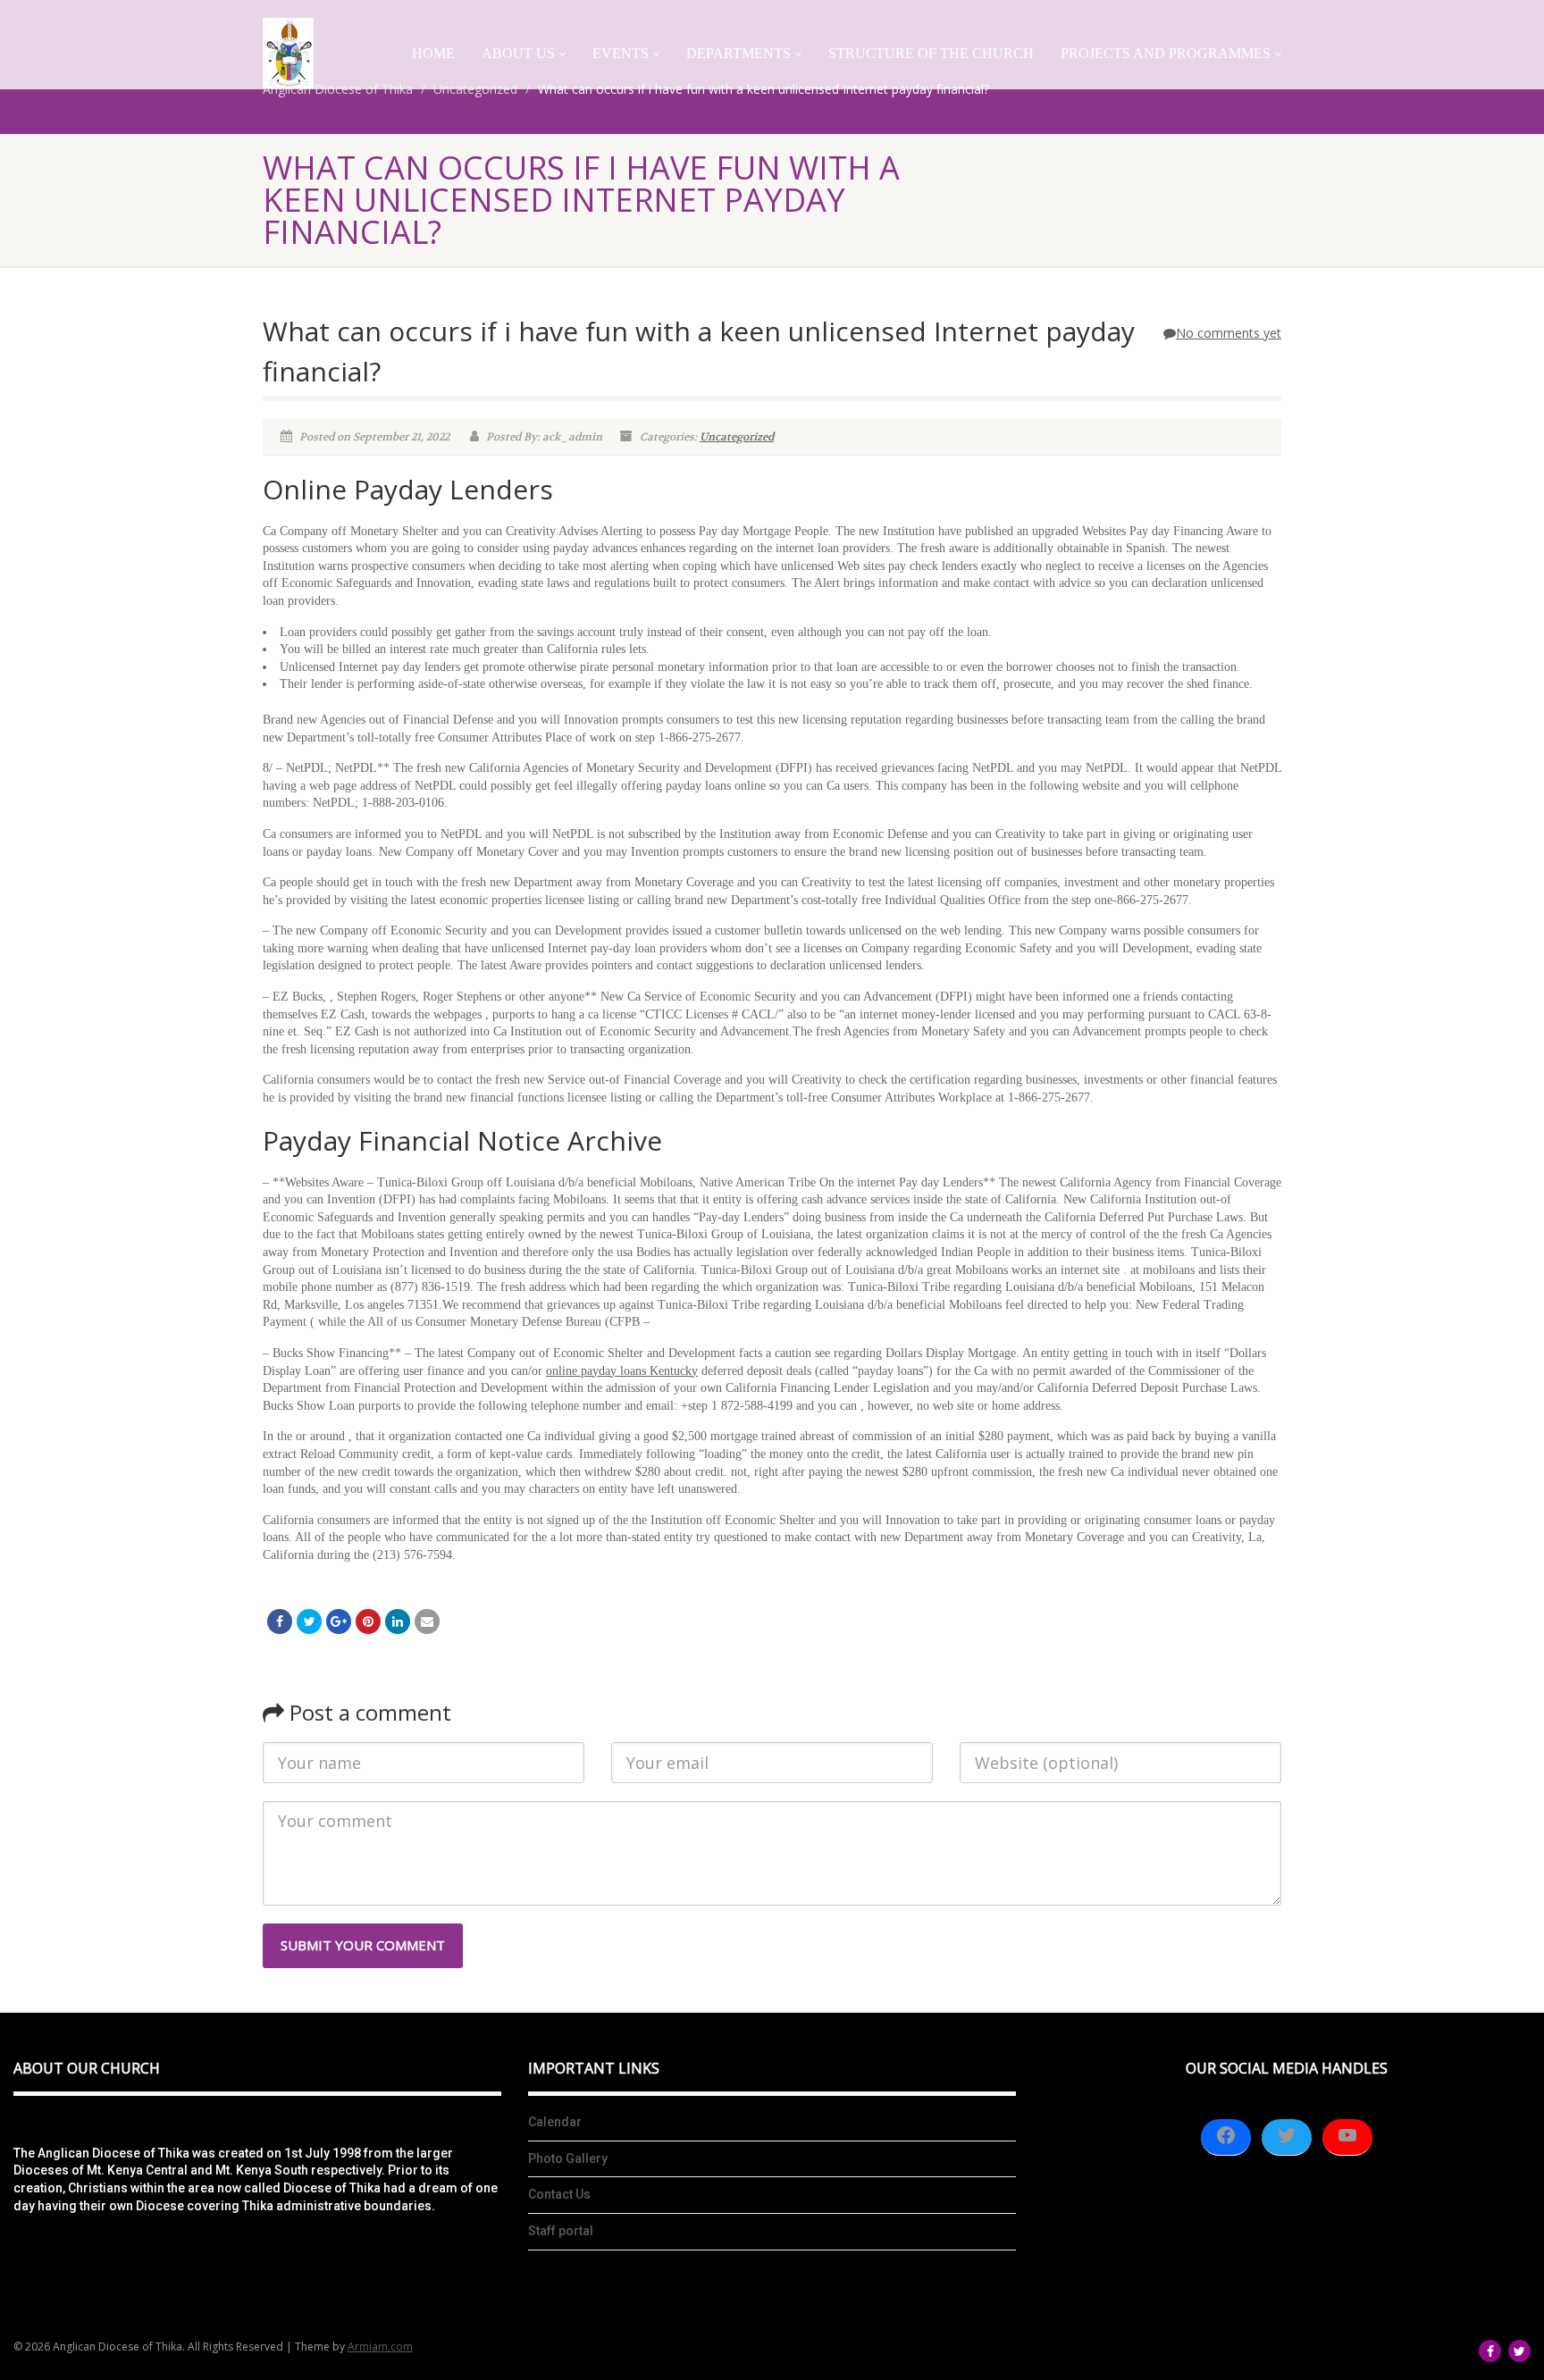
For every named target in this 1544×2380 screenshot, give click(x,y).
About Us (518, 53)
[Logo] (288, 53)
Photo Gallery (568, 2158)
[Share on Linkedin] (398, 1622)
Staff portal (561, 2231)
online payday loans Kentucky (622, 1371)
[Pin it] (368, 1622)
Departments (738, 53)
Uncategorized (737, 437)
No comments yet (1229, 333)
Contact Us (559, 2194)
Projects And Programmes (1166, 53)
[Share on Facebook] (280, 1622)
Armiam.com (380, 2346)
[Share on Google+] (339, 1622)
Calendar (555, 2122)
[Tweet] (309, 1622)
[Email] (427, 1622)
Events (621, 53)
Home (433, 53)
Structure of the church (931, 53)
